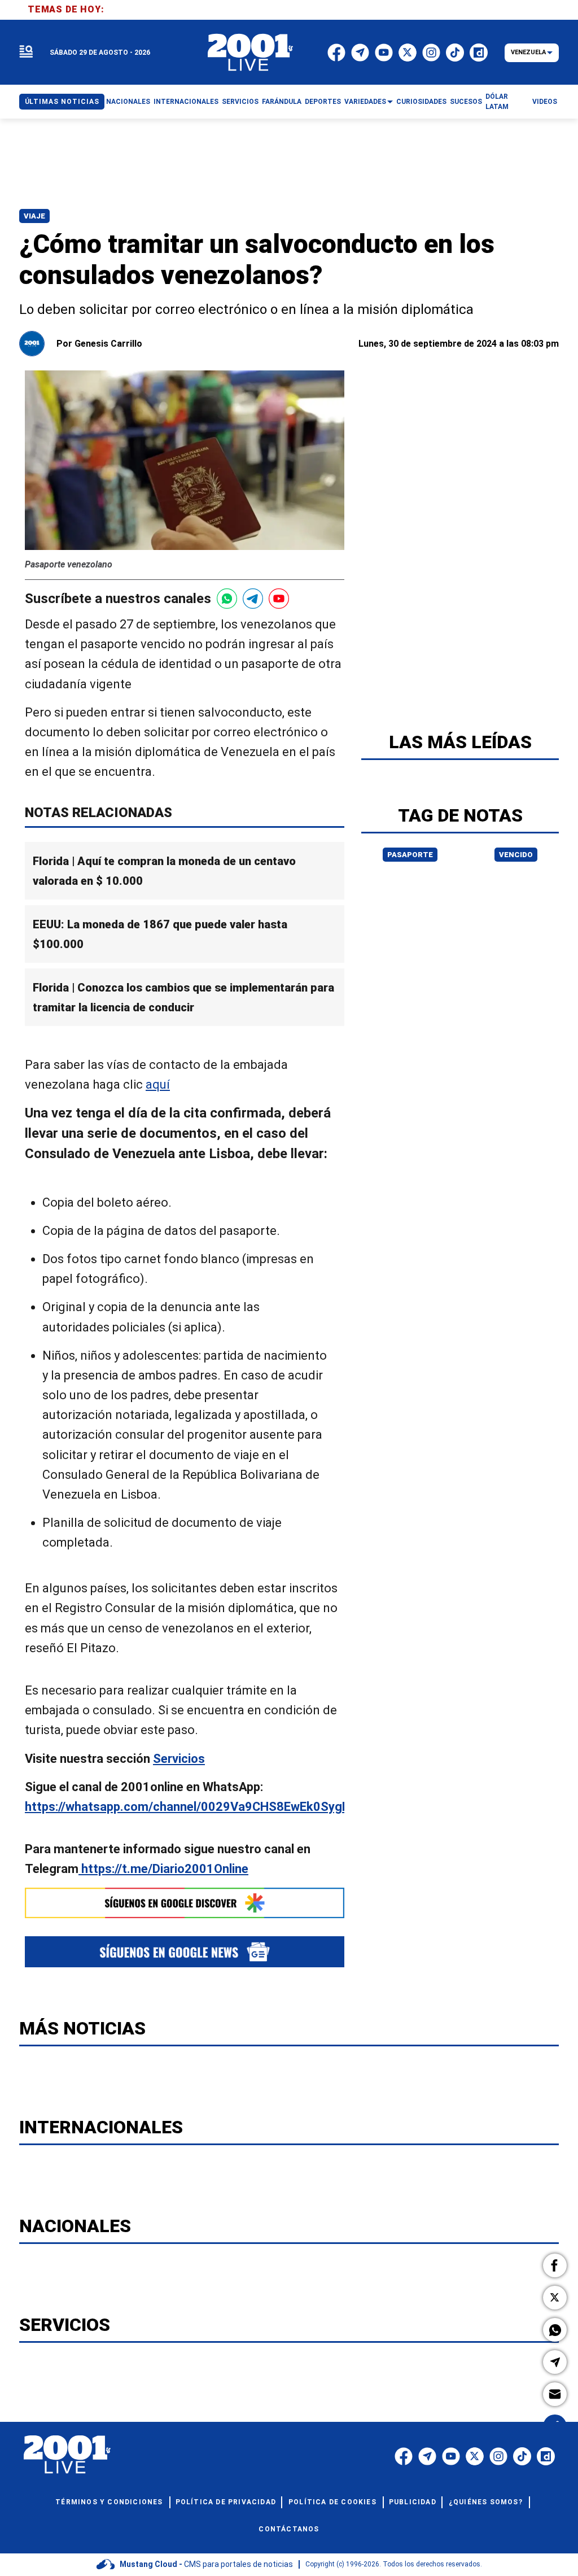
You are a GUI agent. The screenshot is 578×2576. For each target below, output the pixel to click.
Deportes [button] (323, 102)
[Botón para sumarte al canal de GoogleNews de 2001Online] (185, 1952)
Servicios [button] (240, 102)
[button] (555, 2265)
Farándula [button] (282, 102)
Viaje (34, 216)
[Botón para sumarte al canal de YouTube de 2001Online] (279, 599)
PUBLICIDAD (413, 2502)
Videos (545, 102)
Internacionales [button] (186, 102)
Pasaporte (410, 855)
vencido (516, 855)
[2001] (251, 53)
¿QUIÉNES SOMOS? (486, 2502)
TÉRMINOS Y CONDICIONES (109, 2502)
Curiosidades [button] (421, 102)
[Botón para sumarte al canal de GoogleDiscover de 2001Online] (185, 1903)
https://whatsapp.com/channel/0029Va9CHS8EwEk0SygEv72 (197, 1807)
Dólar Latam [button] (497, 102)
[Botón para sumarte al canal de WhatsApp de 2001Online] (227, 599)
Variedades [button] (365, 102)
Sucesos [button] (466, 102)
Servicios (179, 1759)
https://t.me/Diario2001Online (163, 1869)
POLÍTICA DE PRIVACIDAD (226, 2502)
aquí (158, 1084)
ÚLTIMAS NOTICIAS (62, 102)
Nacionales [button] (128, 102)
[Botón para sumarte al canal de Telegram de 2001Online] (253, 599)
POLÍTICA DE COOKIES (332, 2502)
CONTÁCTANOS (289, 2529)
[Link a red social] (404, 2456)
